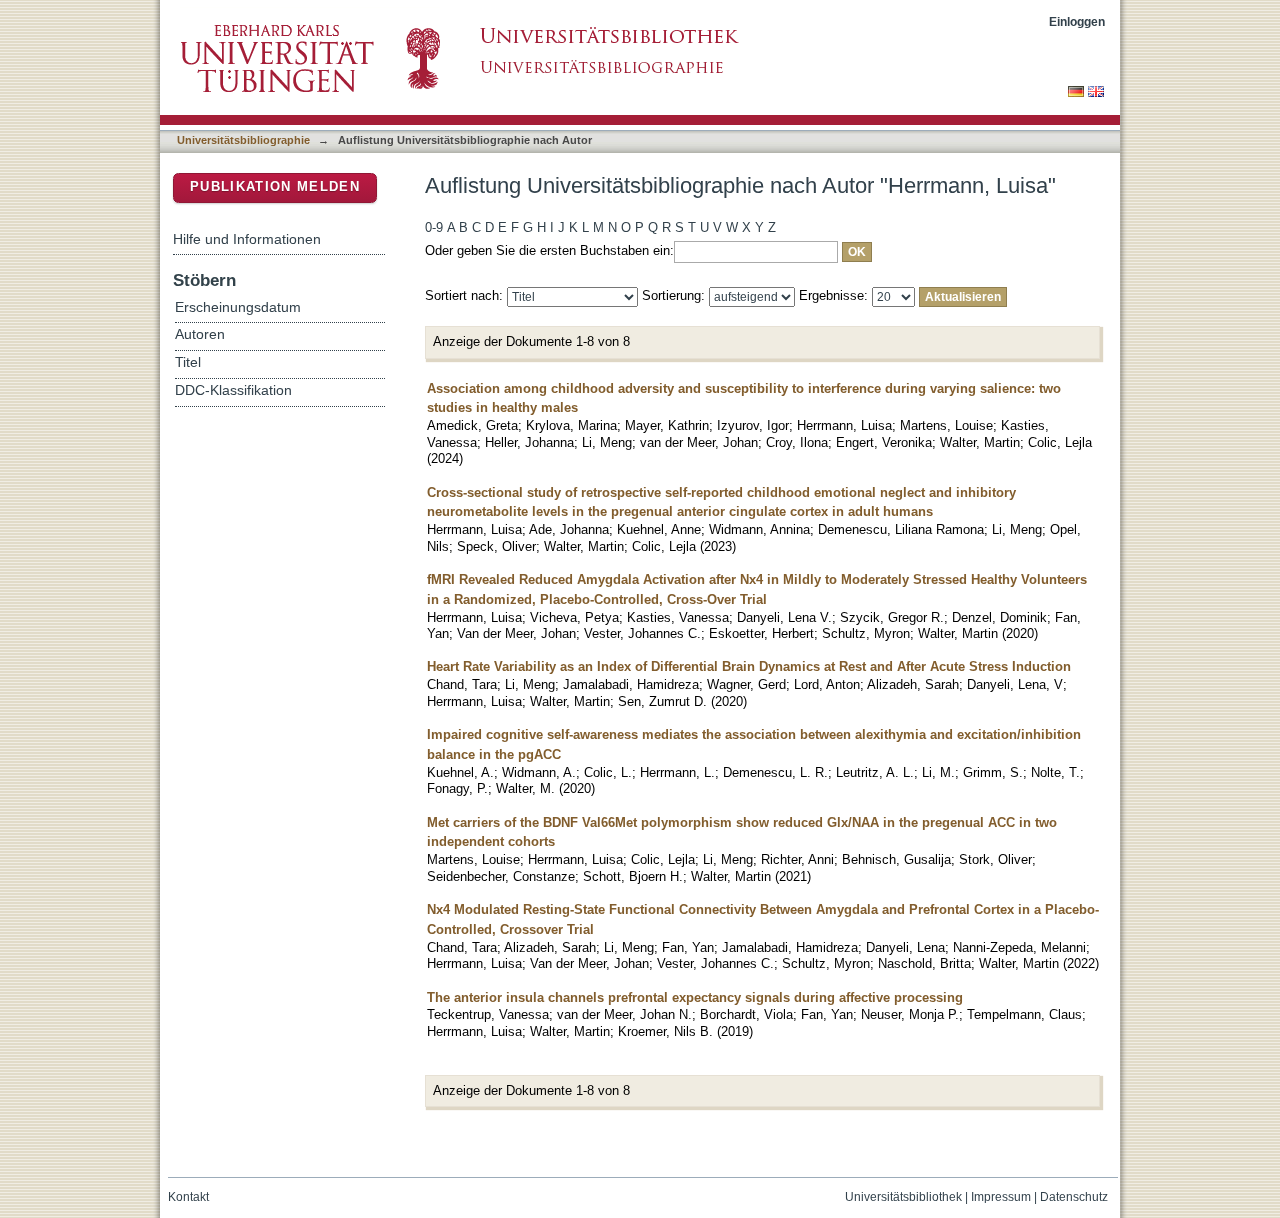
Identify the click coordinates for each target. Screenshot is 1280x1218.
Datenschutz (1074, 1197)
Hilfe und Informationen (247, 239)
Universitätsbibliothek (903, 1197)
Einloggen (1077, 21)
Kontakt (188, 1197)
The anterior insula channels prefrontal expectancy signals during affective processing (695, 997)
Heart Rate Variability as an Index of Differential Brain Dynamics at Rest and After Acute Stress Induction (749, 666)
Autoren (200, 334)
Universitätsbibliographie (243, 140)
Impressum (1001, 1197)
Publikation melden (275, 186)
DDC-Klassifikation (233, 390)
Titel (188, 362)
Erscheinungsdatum (238, 307)
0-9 (434, 227)
